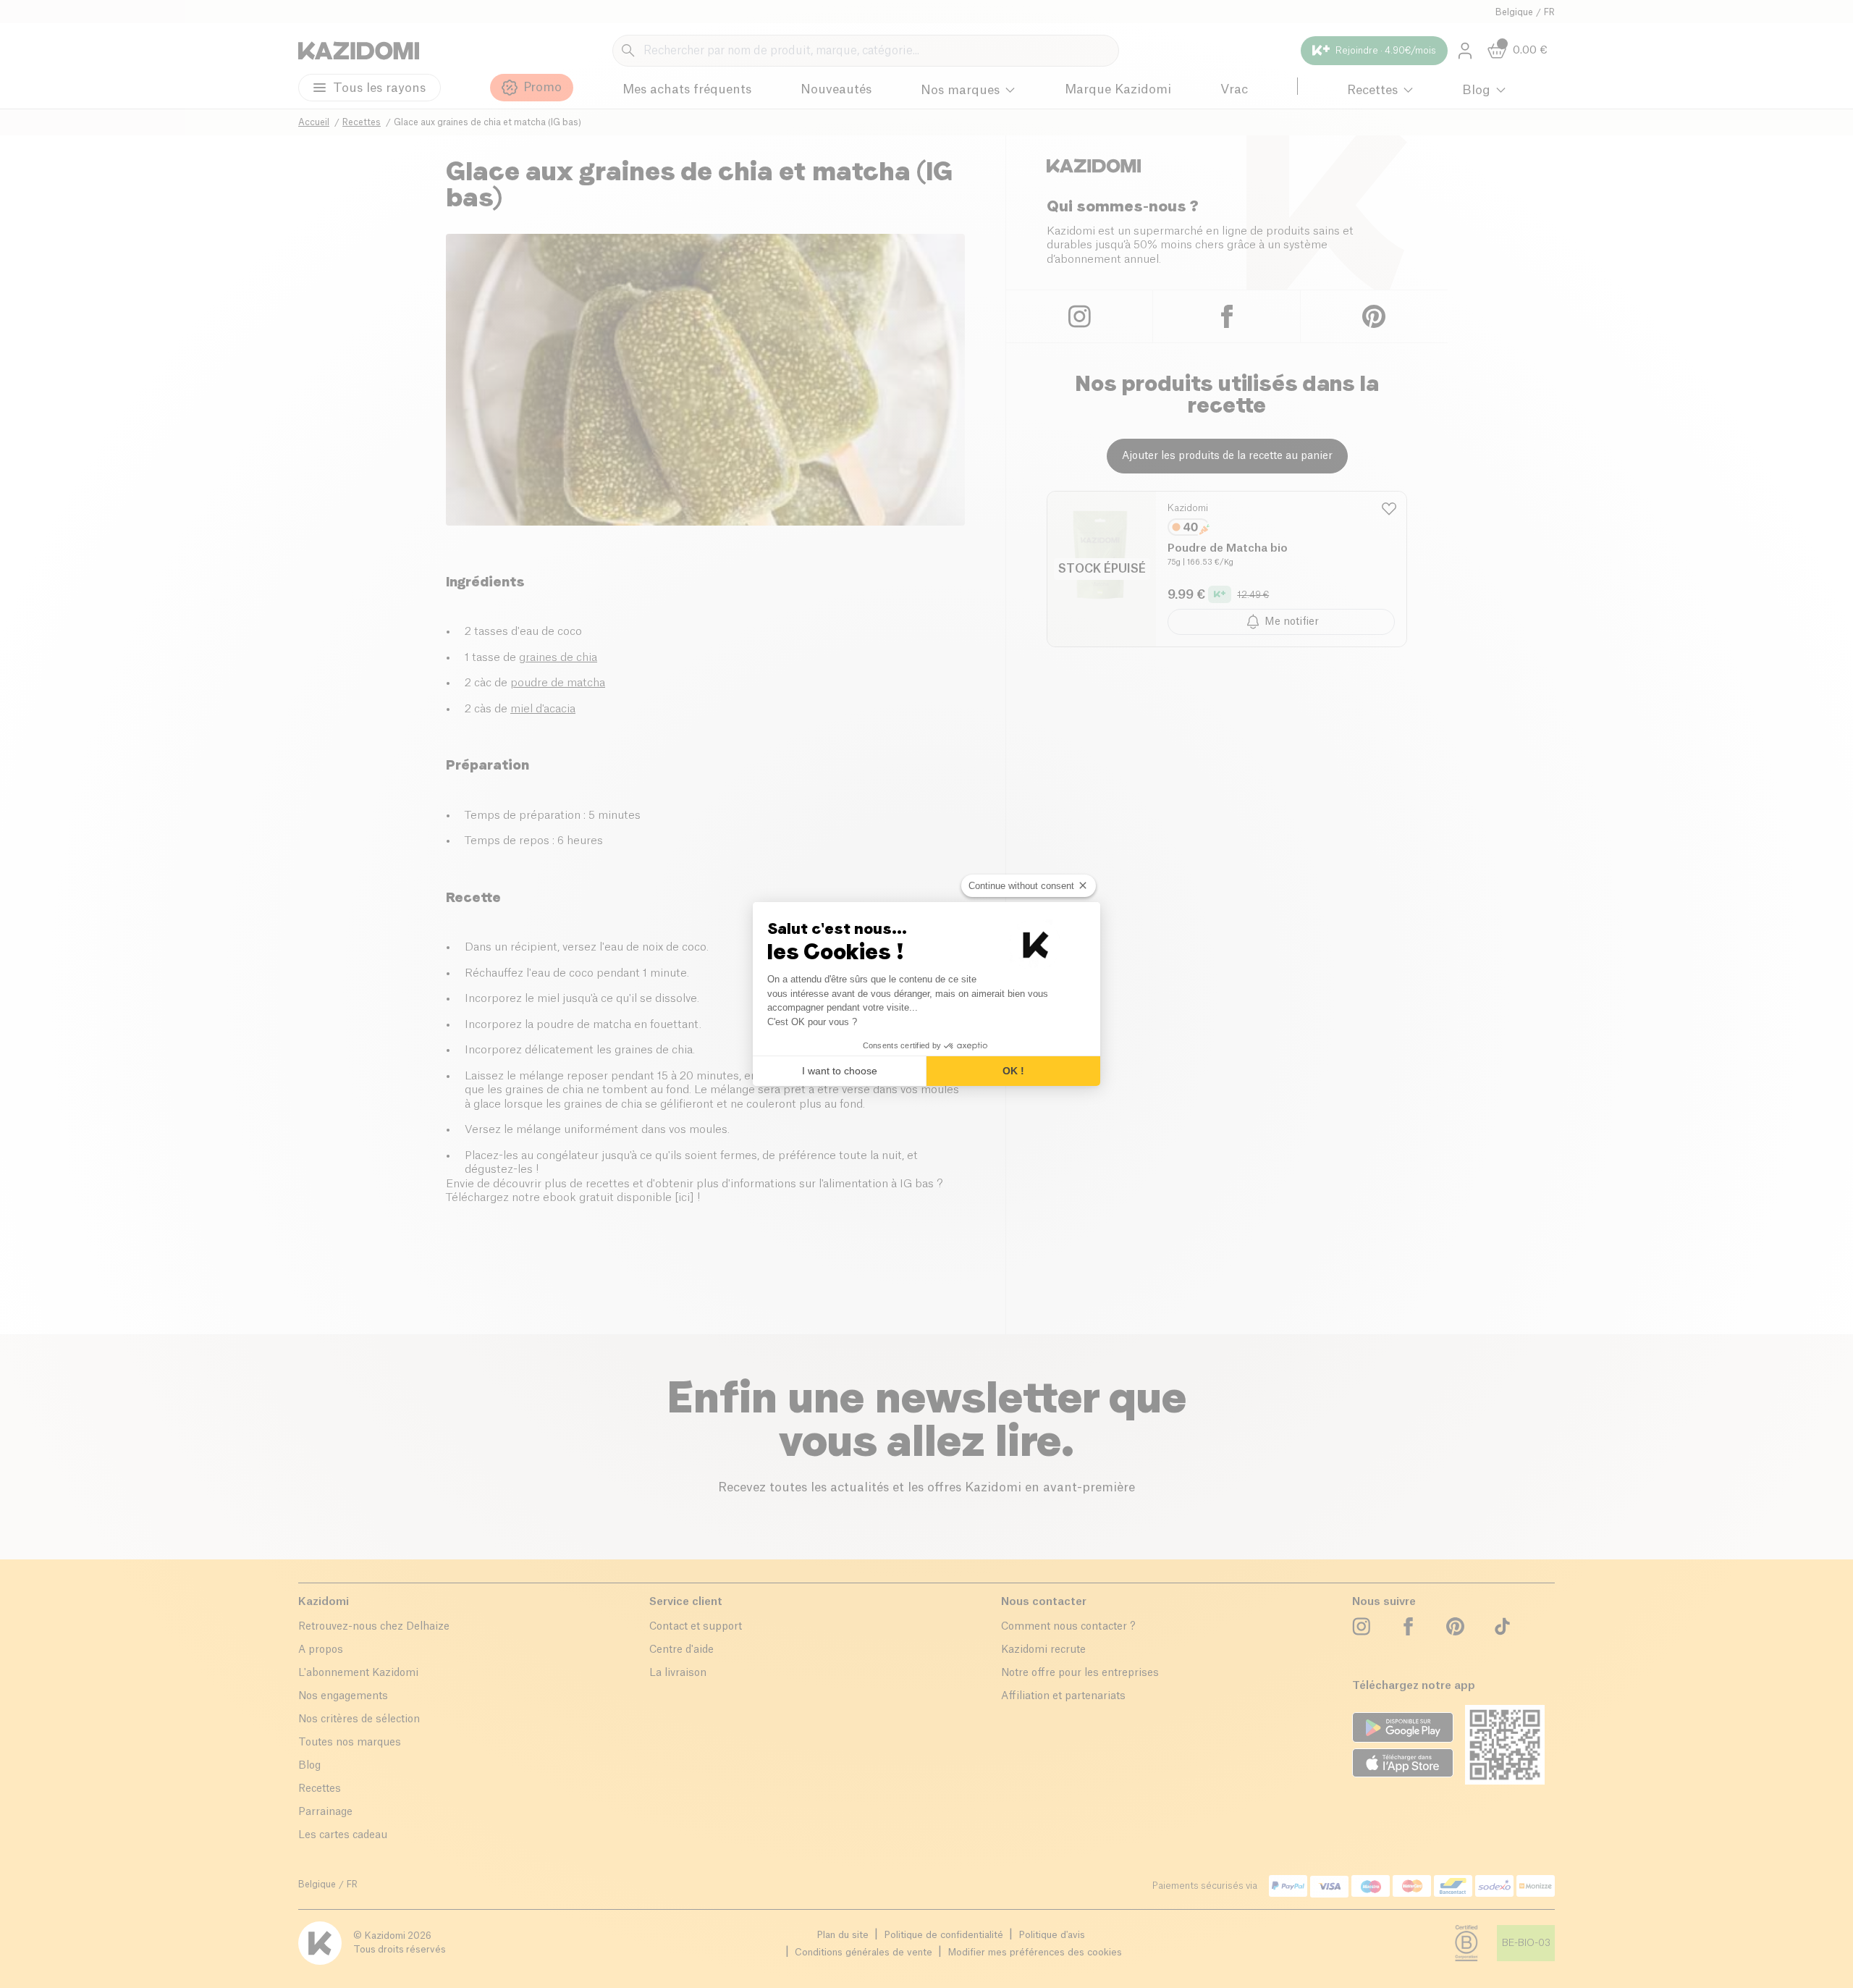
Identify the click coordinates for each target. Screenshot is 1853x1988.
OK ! (1013, 1071)
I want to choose (840, 1071)
